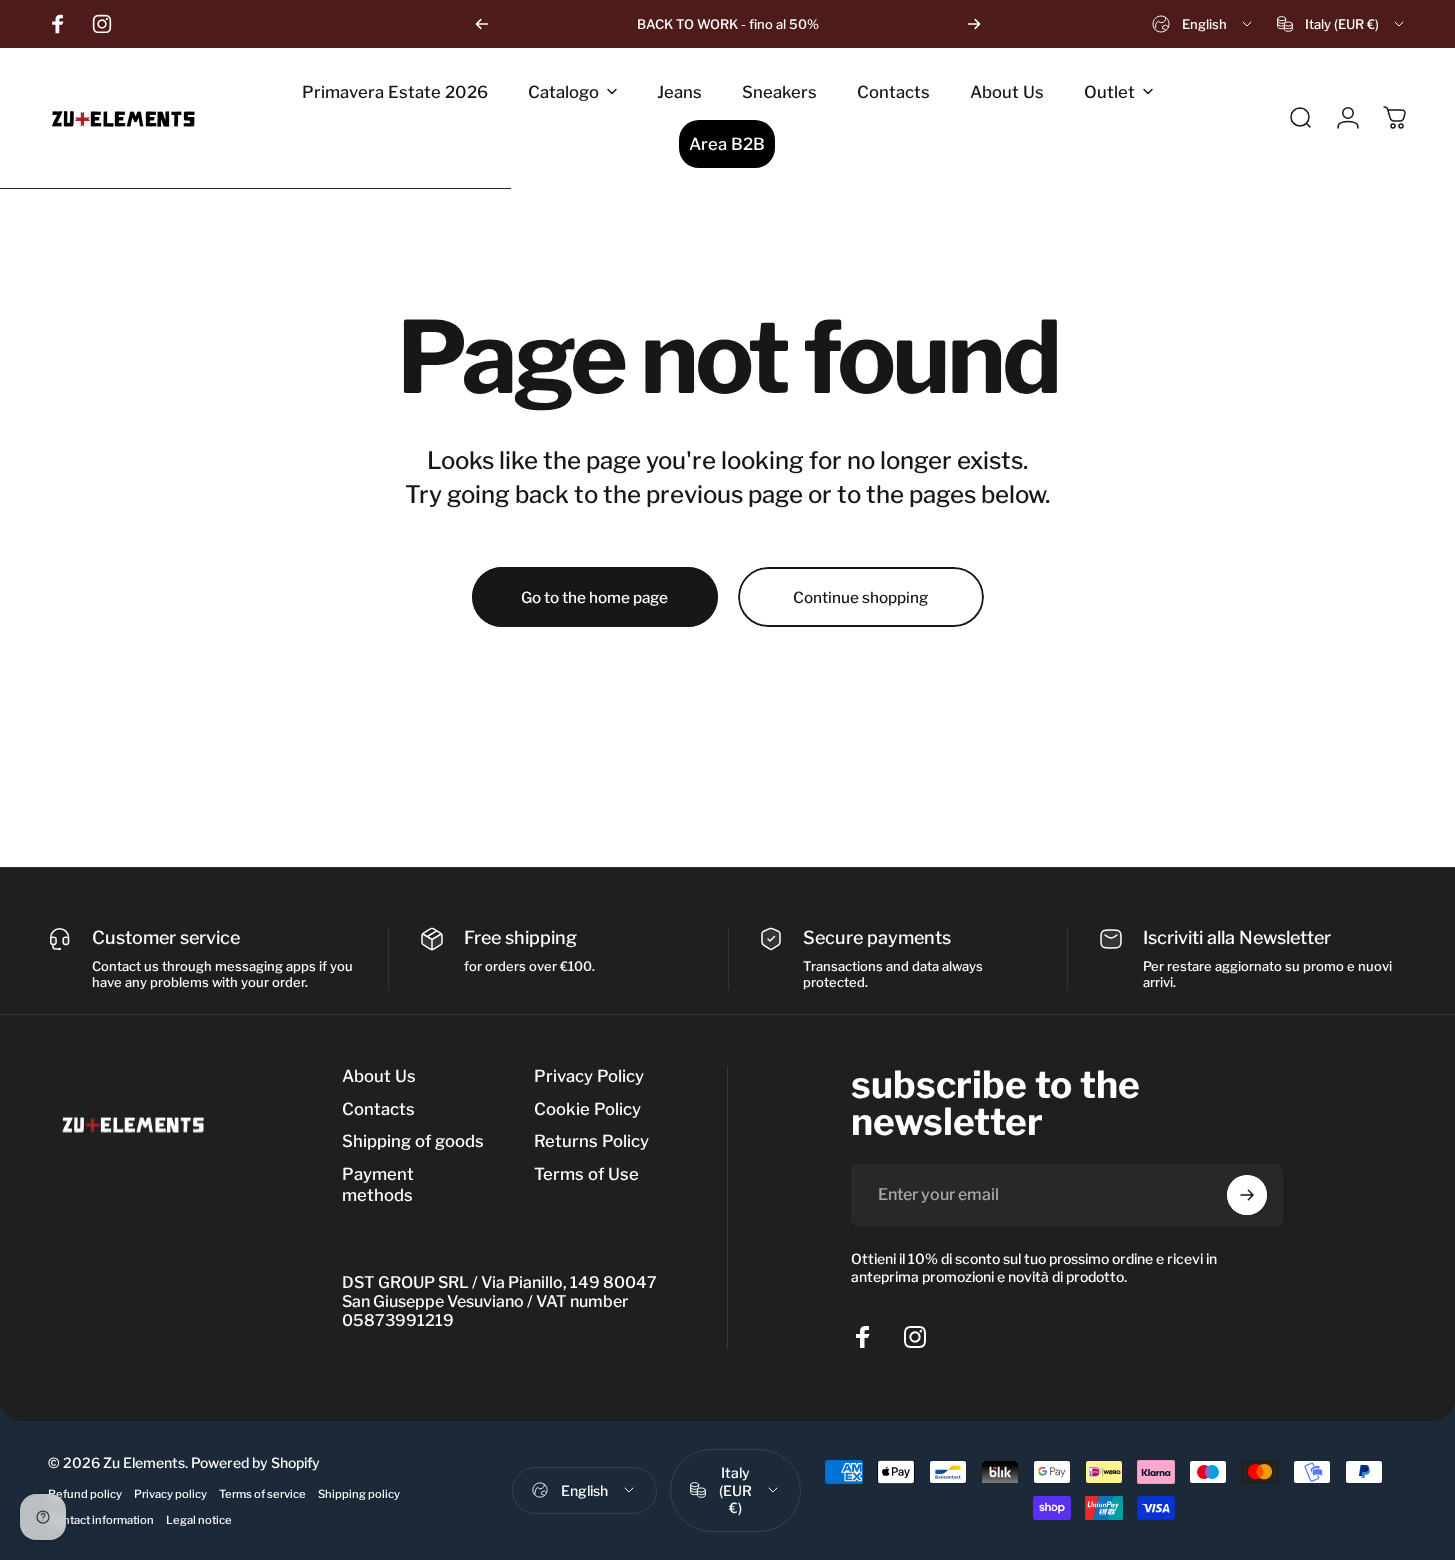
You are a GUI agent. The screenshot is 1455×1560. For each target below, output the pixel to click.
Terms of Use (586, 1174)
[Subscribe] (1247, 1195)
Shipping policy (359, 1494)
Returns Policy (591, 1141)
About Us (379, 1076)
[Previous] (482, 24)
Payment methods (378, 1184)
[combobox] (1203, 24)
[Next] (974, 24)
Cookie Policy (587, 1109)
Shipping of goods (413, 1141)
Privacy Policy (589, 1076)
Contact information (101, 1520)
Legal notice (199, 1520)
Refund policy (85, 1494)
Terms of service (262, 1494)
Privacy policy (170, 1494)
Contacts (378, 1109)
